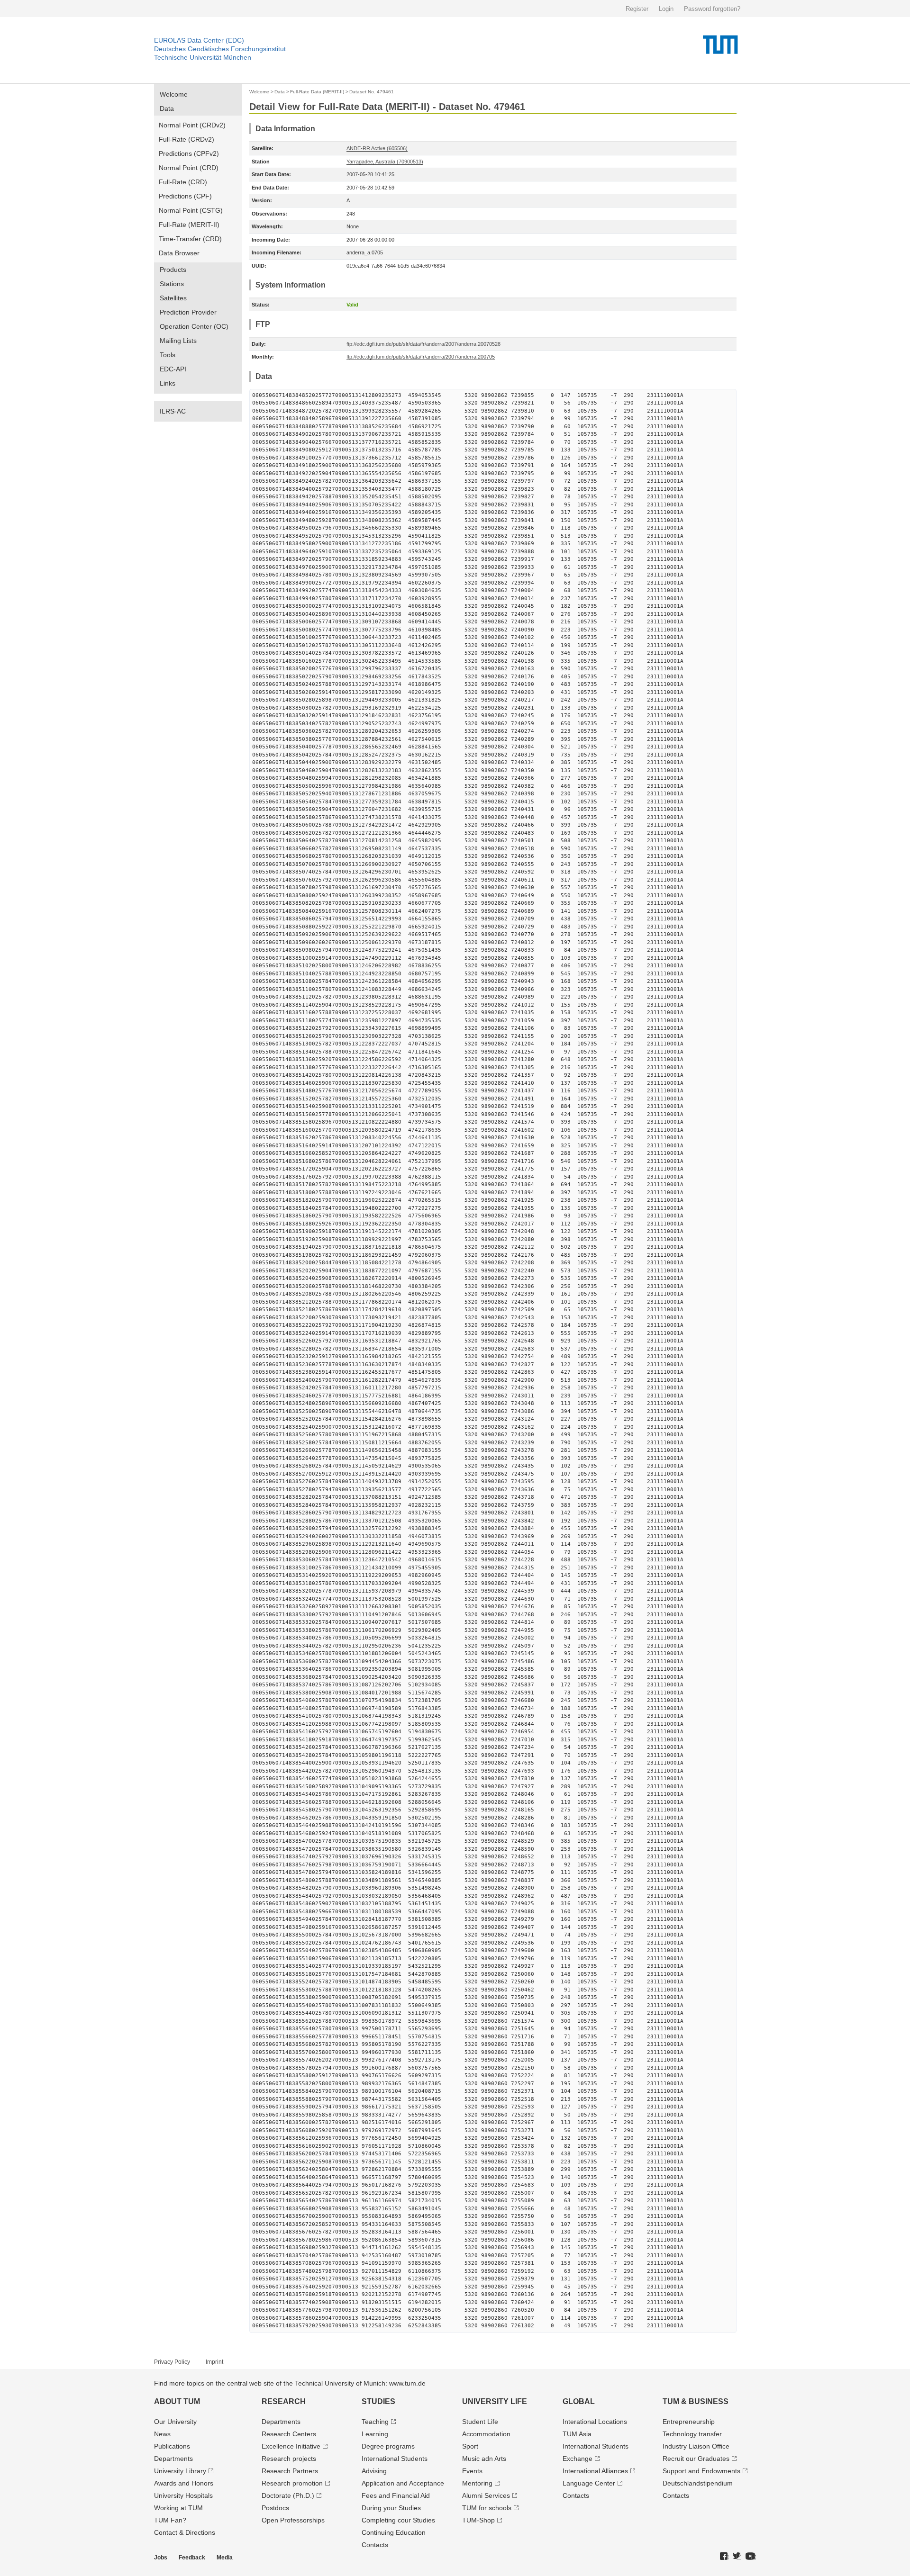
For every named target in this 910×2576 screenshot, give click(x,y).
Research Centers (289, 2434)
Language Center (589, 2483)
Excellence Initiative (291, 2446)
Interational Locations (595, 2422)
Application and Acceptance (403, 2483)
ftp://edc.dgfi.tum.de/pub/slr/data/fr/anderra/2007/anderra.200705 (421, 357)
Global (579, 2401)
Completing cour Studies (398, 2520)
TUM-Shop (478, 2520)
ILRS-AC (173, 411)
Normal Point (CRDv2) (192, 125)
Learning (375, 2434)
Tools (168, 355)
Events (472, 2471)
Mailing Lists (178, 341)
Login (666, 9)
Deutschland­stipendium (698, 2483)
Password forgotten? (712, 9)
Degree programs (388, 2446)
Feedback (192, 2558)
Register (637, 9)
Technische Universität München (203, 57)
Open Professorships (293, 2520)
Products (173, 270)
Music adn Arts (484, 2459)
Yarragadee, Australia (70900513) (385, 162)
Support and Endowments (701, 2471)
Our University (175, 2422)
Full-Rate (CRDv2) (187, 139)
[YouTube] (751, 2557)
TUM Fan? (170, 2520)
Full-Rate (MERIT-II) (189, 225)
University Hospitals (183, 2495)
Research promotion (292, 2483)
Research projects (289, 2459)
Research (284, 2401)
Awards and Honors (184, 2483)
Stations (172, 284)
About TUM (177, 2401)
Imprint (214, 2362)
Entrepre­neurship (689, 2422)
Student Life (480, 2422)
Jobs (161, 2558)
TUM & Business (696, 2401)
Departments (173, 2459)
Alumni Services (486, 2495)
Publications (172, 2446)
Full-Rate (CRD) (183, 182)
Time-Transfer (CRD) (190, 239)
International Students (395, 2459)
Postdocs (275, 2508)
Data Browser (179, 253)
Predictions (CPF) (185, 196)
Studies (378, 2401)
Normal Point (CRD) (189, 168)
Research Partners (290, 2471)
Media (225, 2558)
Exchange (578, 2459)
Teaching (375, 2422)
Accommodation (486, 2434)
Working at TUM (178, 2508)
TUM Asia (577, 2434)
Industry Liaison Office (696, 2446)
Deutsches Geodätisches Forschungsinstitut (220, 49)
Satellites (173, 298)
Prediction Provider (188, 312)
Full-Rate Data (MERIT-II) (317, 92)
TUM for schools (487, 2508)
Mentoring (477, 2483)
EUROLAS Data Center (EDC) (199, 40)
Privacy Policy (172, 2362)
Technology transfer (692, 2434)
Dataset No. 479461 (372, 92)
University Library (180, 2471)
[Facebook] (724, 2557)
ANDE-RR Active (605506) (377, 148)
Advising (374, 2471)
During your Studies (391, 2508)
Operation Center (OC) (194, 326)
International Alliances (595, 2471)
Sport (470, 2446)
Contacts (375, 2545)
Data (167, 108)
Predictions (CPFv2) (189, 153)
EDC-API (173, 369)
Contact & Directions (185, 2532)
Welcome (174, 94)
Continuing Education (394, 2532)
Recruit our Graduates (696, 2459)
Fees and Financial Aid (396, 2495)
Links (168, 383)
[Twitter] (737, 2557)
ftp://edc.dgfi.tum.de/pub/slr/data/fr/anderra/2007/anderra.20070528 (423, 344)
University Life (495, 2401)
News (162, 2434)
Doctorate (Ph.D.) (288, 2495)
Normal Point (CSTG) (191, 210)
